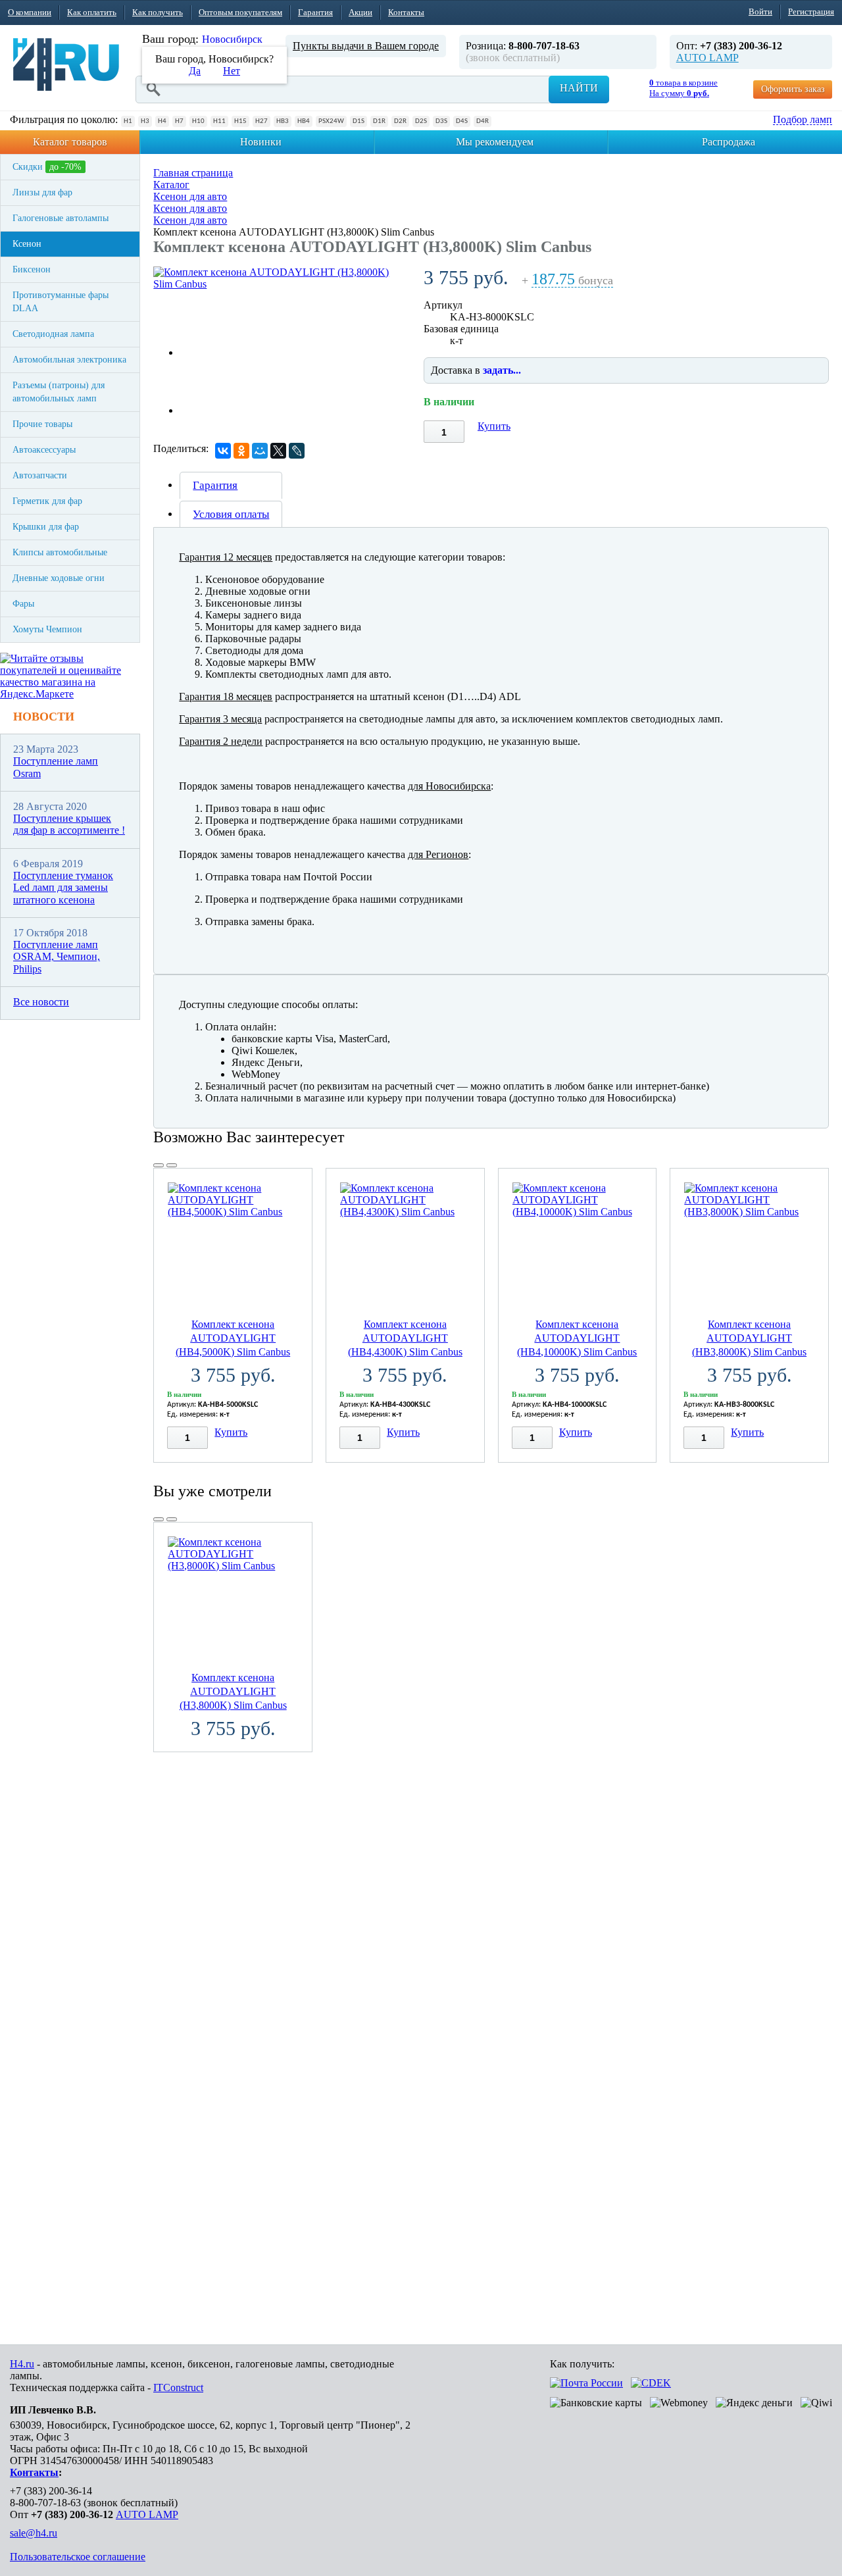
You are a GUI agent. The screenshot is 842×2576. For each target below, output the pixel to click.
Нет (232, 71)
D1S (359, 121)
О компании (30, 12)
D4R (483, 121)
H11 (219, 121)
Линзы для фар (42, 192)
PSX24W (331, 121)
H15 (240, 121)
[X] (278, 451)
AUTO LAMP (707, 58)
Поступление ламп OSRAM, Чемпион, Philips (57, 957)
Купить (494, 426)
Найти (579, 88)
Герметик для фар (47, 501)
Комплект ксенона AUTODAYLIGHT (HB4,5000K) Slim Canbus (233, 1338)
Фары (23, 604)
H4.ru (22, 2364)
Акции (360, 12)
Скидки (47, 167)
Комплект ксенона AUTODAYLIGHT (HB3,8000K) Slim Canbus (749, 1338)
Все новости (41, 1002)
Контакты (406, 12)
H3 (145, 121)
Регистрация (811, 12)
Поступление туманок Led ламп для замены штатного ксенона (63, 888)
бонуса (572, 281)
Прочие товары (42, 424)
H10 (198, 121)
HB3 (283, 121)
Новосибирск (232, 39)
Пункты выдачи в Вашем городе (366, 46)
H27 (261, 121)
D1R (379, 121)
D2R (400, 121)
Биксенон (32, 269)
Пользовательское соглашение (78, 2557)
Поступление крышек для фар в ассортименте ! (69, 824)
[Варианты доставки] (586, 2383)
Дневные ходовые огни (59, 578)
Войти (760, 12)
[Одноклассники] (241, 451)
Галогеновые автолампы (61, 218)
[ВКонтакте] (223, 451)
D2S (421, 121)
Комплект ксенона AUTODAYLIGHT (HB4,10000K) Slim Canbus (577, 1338)
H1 (128, 121)
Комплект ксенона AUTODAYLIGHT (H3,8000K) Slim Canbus (233, 1691)
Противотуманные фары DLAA (61, 302)
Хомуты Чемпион (47, 629)
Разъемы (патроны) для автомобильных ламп (59, 392)
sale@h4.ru (34, 2533)
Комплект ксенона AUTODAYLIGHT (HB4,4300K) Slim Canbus (405, 1338)
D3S (441, 121)
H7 (179, 121)
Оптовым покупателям (240, 12)
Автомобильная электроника (69, 360)
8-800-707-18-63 (45, 2503)
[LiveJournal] (297, 451)
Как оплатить (92, 12)
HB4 (304, 121)
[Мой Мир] (260, 451)
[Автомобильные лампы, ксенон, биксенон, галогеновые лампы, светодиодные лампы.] (66, 64)
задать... (502, 370)
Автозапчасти (40, 475)
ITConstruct (178, 2387)
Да (195, 71)
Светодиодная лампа (53, 334)
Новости (44, 717)
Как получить (158, 12)
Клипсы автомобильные (60, 552)
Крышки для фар (46, 527)
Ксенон (27, 244)
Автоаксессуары (44, 450)
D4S (462, 121)
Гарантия (315, 12)
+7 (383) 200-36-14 (51, 2491)
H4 (162, 121)
